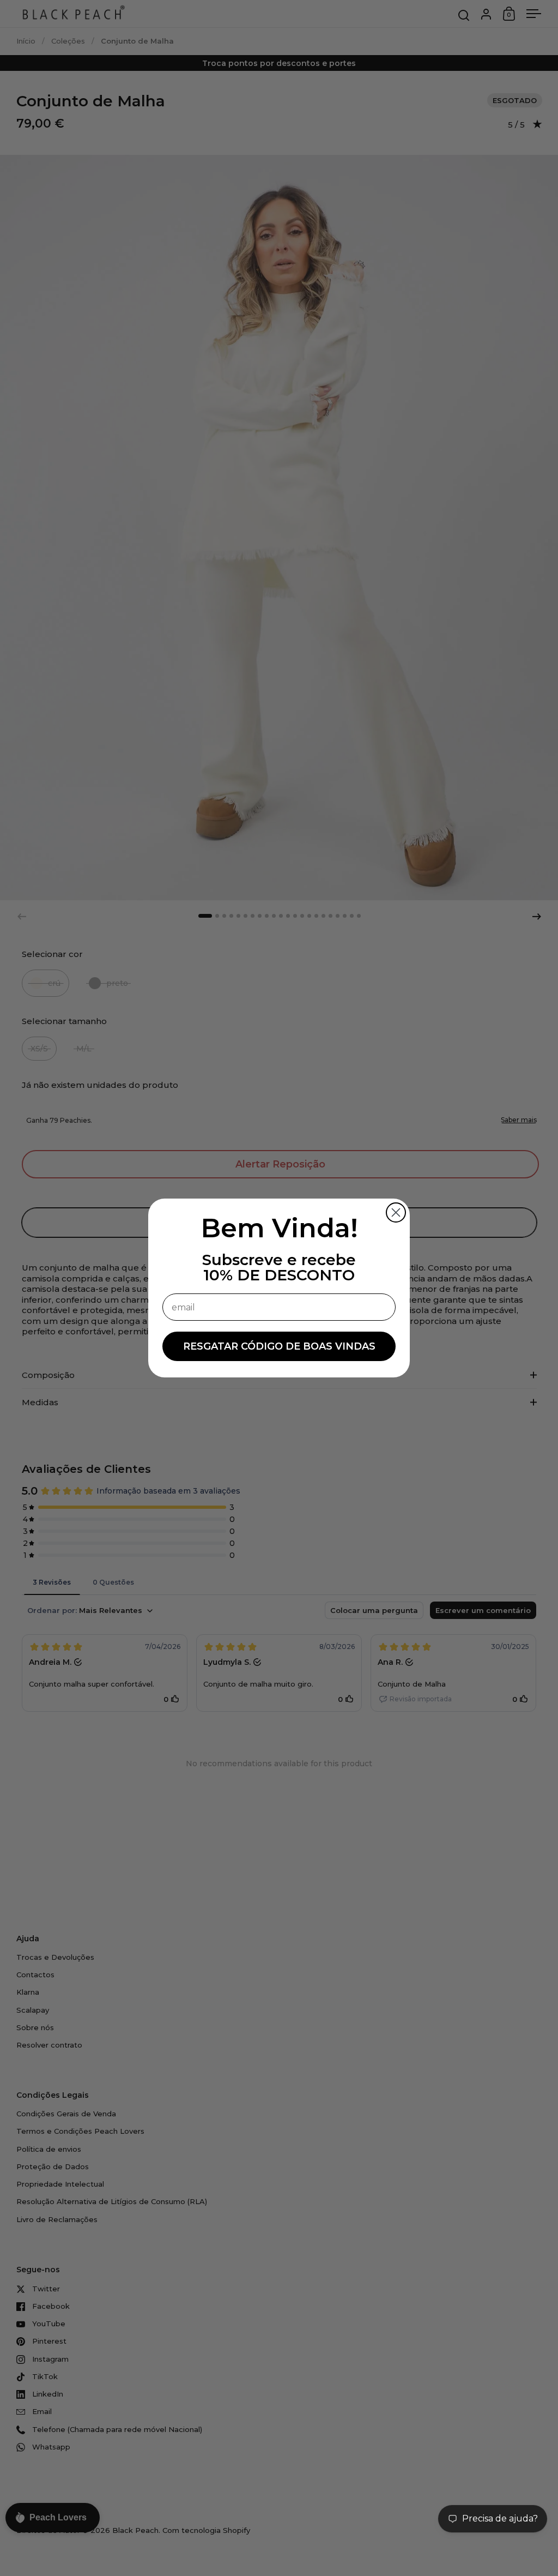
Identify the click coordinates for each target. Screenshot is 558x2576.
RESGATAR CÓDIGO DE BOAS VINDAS (279, 1346)
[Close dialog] (396, 1212)
